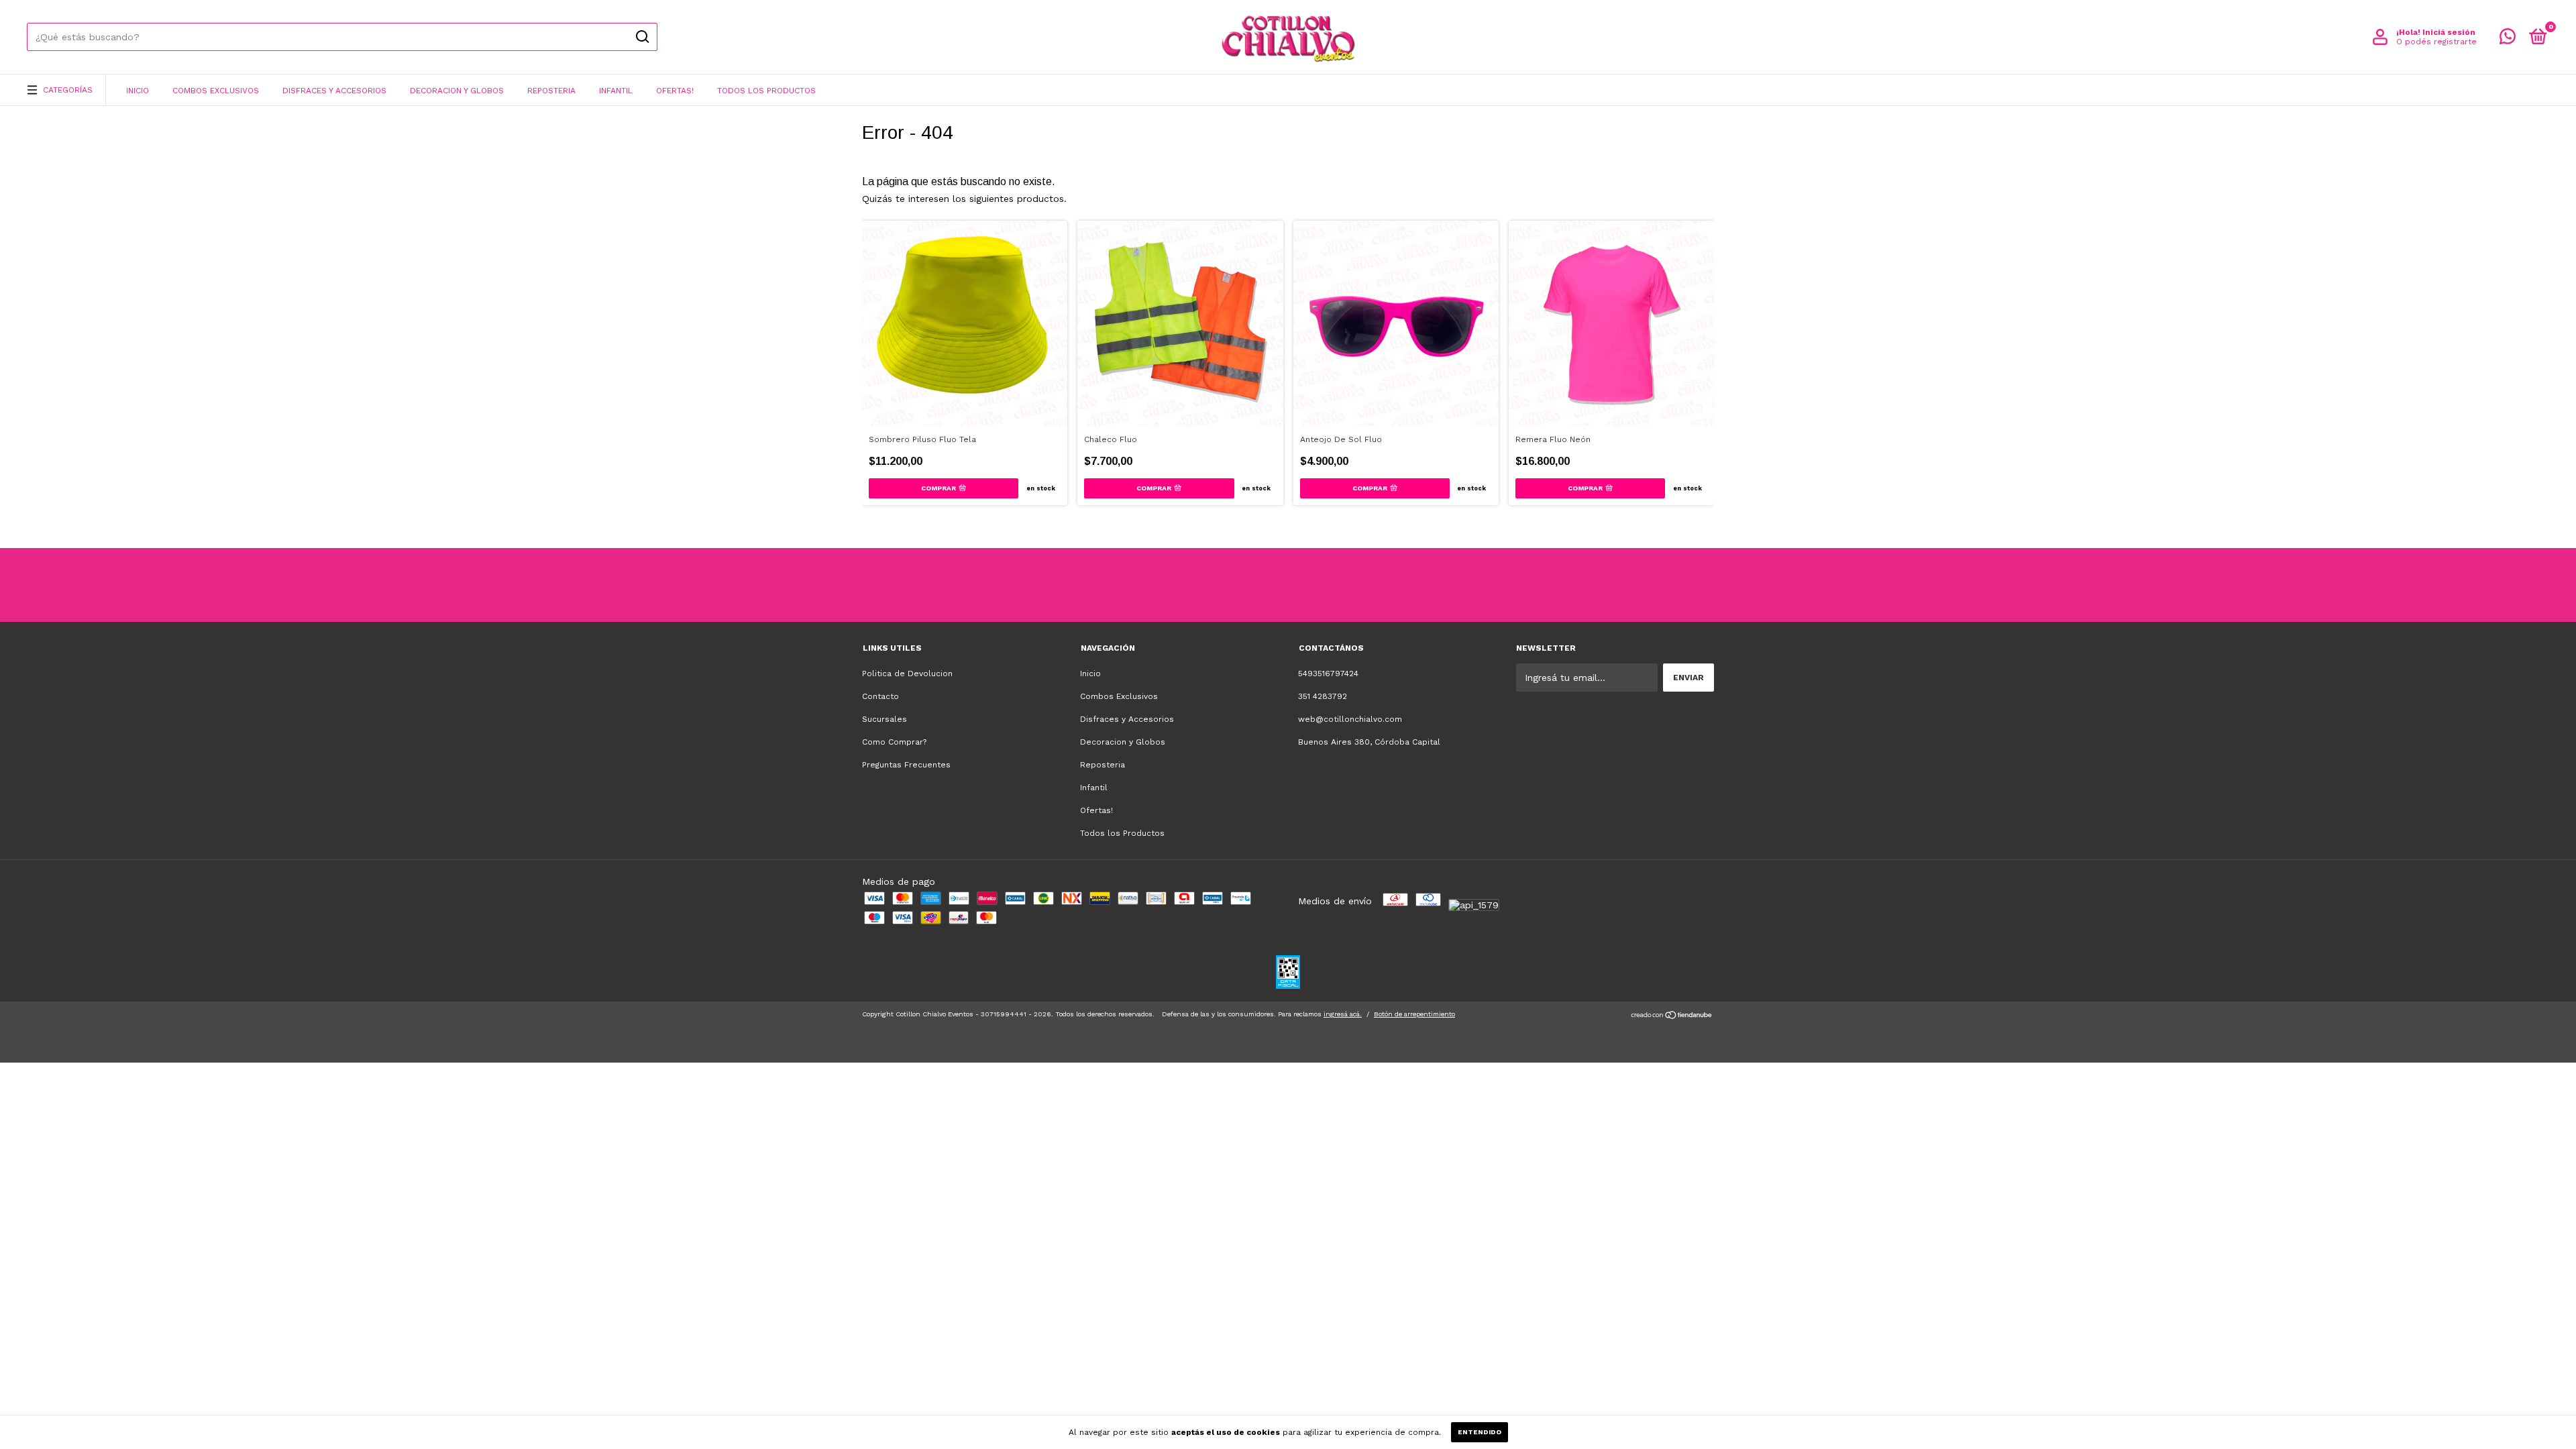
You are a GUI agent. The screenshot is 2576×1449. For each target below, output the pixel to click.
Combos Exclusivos (216, 91)
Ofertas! (675, 91)
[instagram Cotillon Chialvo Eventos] (1213, 585)
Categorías (68, 90)
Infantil (616, 91)
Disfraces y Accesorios (334, 91)
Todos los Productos (766, 91)
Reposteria (551, 91)
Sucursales (884, 719)
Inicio (138, 91)
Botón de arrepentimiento (1414, 1014)
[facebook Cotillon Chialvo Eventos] (1263, 585)
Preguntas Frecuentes (906, 765)
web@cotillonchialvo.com (1350, 719)
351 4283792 (1323, 696)
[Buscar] (642, 37)
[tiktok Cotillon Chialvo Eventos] (1364, 585)
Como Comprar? (894, 742)
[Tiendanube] (1672, 1016)
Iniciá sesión (2449, 32)
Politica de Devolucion (907, 674)
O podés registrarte (2436, 42)
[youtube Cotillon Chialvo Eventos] (1313, 585)
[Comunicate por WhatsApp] (2508, 40)
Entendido (1480, 1432)
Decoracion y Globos (457, 91)
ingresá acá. (1343, 1014)
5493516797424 (1328, 674)
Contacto (880, 696)
